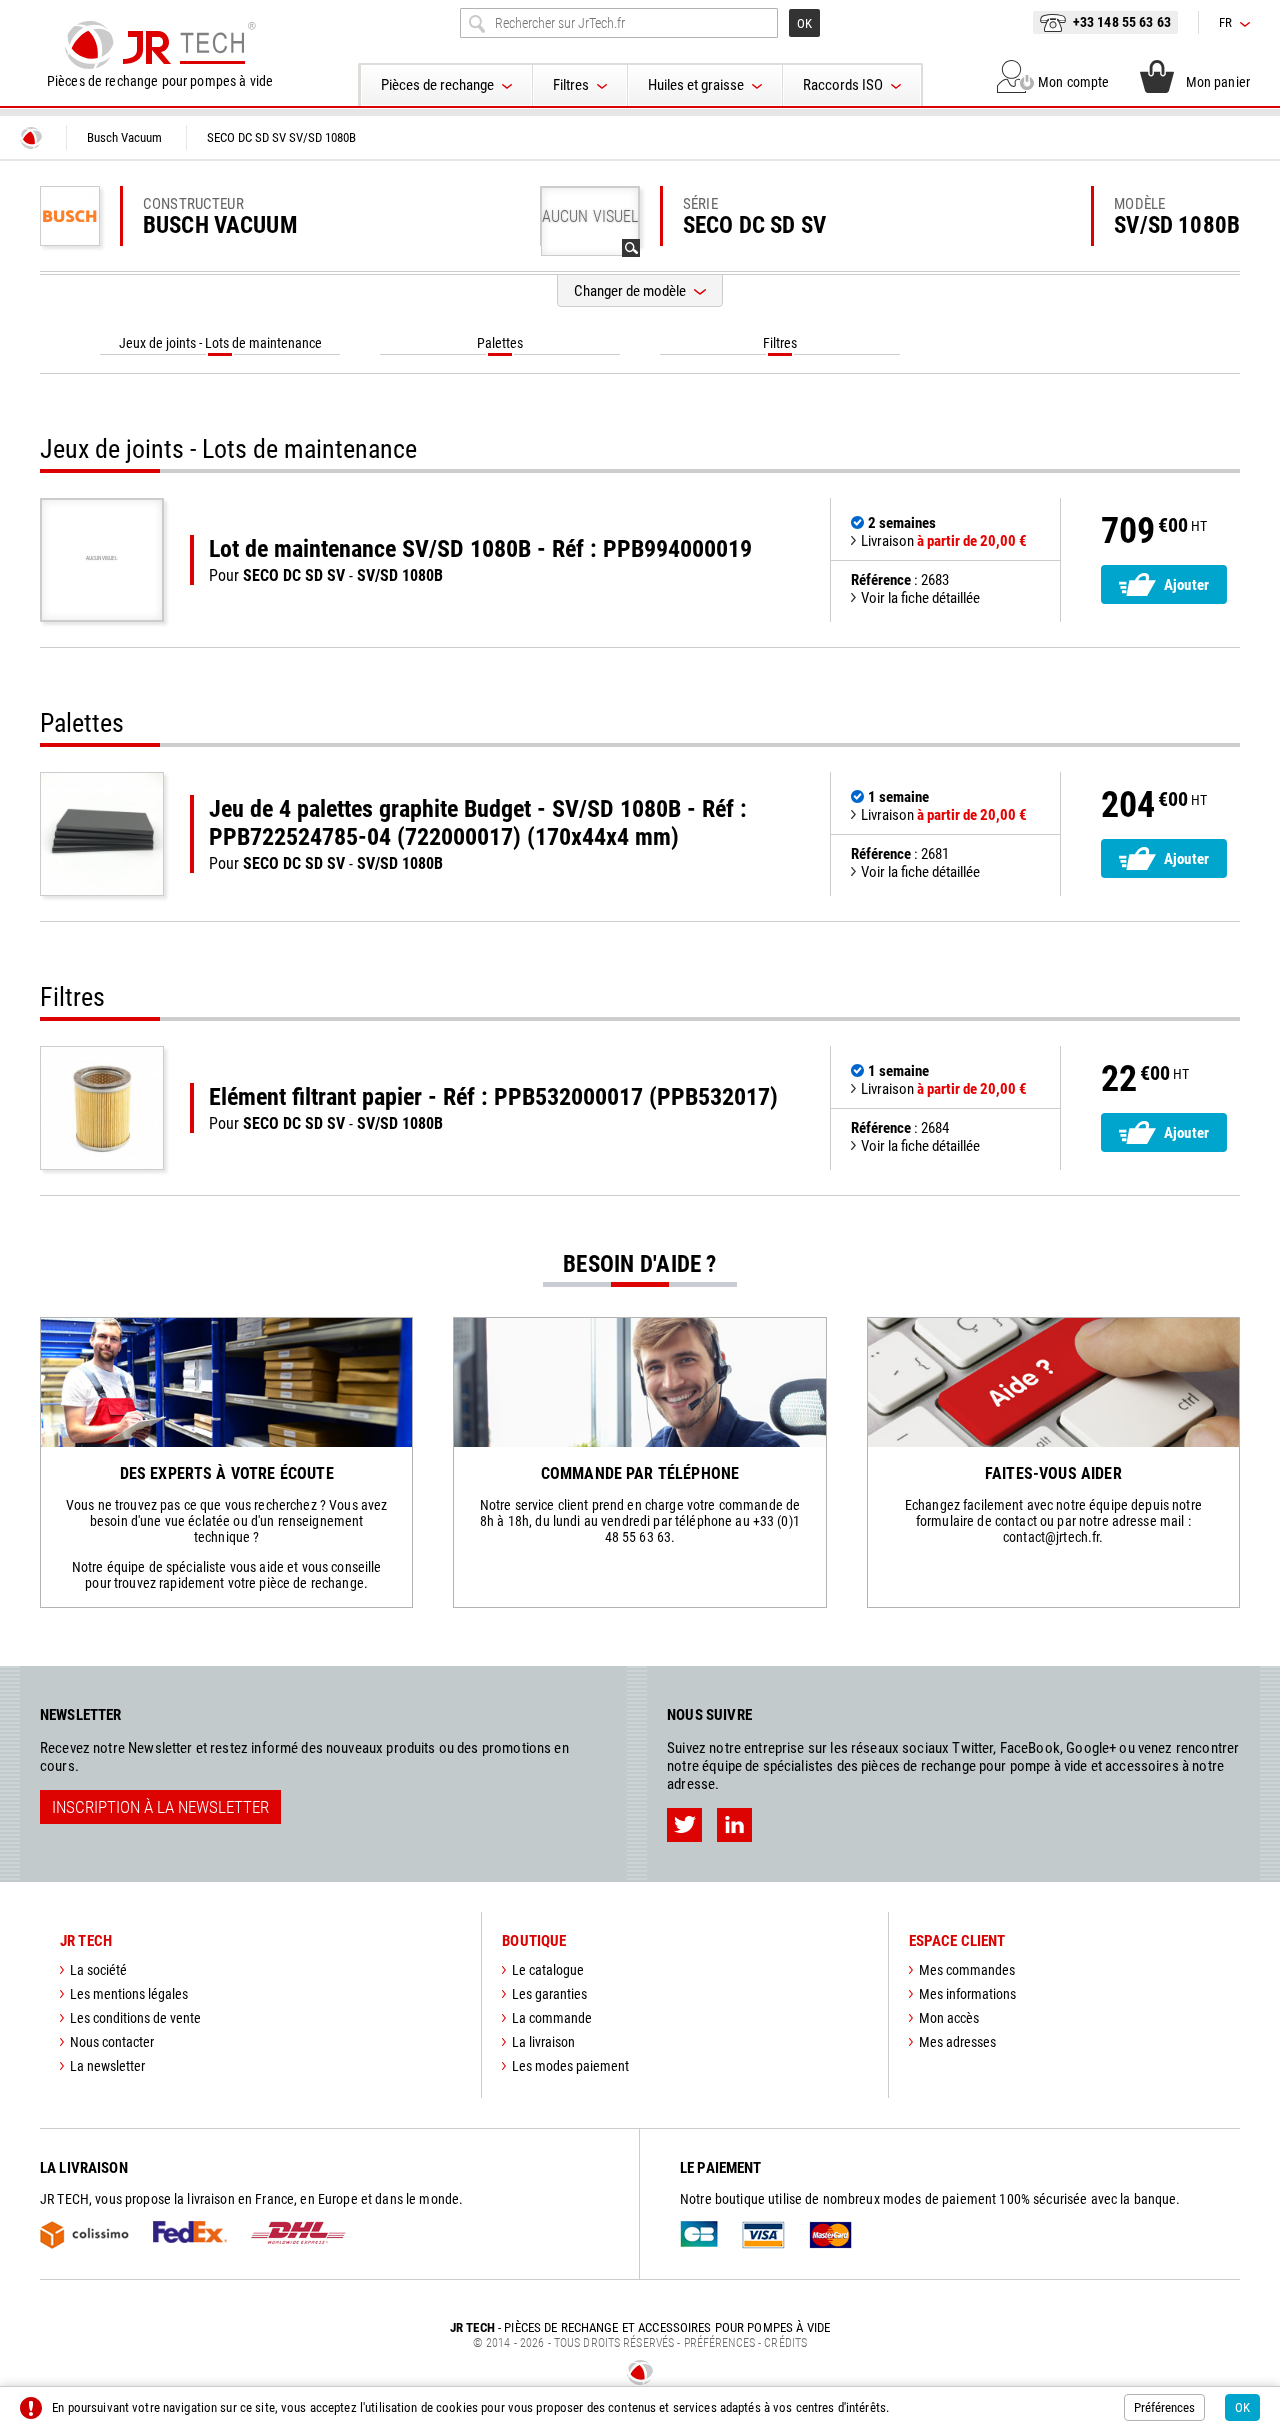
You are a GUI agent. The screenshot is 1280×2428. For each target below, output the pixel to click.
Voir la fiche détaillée (920, 598)
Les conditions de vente (135, 2018)
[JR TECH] (31, 138)
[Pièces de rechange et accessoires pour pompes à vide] (160, 45)
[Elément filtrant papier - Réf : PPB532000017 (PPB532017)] (102, 1108)
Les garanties (549, 1994)
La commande (552, 2018)
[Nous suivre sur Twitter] (684, 1825)
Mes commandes (967, 1970)
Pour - (480, 560)
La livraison (543, 2042)
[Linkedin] (734, 1825)
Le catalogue (548, 1970)
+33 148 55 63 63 (1122, 22)
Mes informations (967, 1994)
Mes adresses (957, 2042)
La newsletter (107, 2066)
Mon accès (949, 2018)
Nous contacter (112, 2042)
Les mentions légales (129, 1994)
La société (98, 1970)
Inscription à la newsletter (160, 1807)
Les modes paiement (570, 2066)
